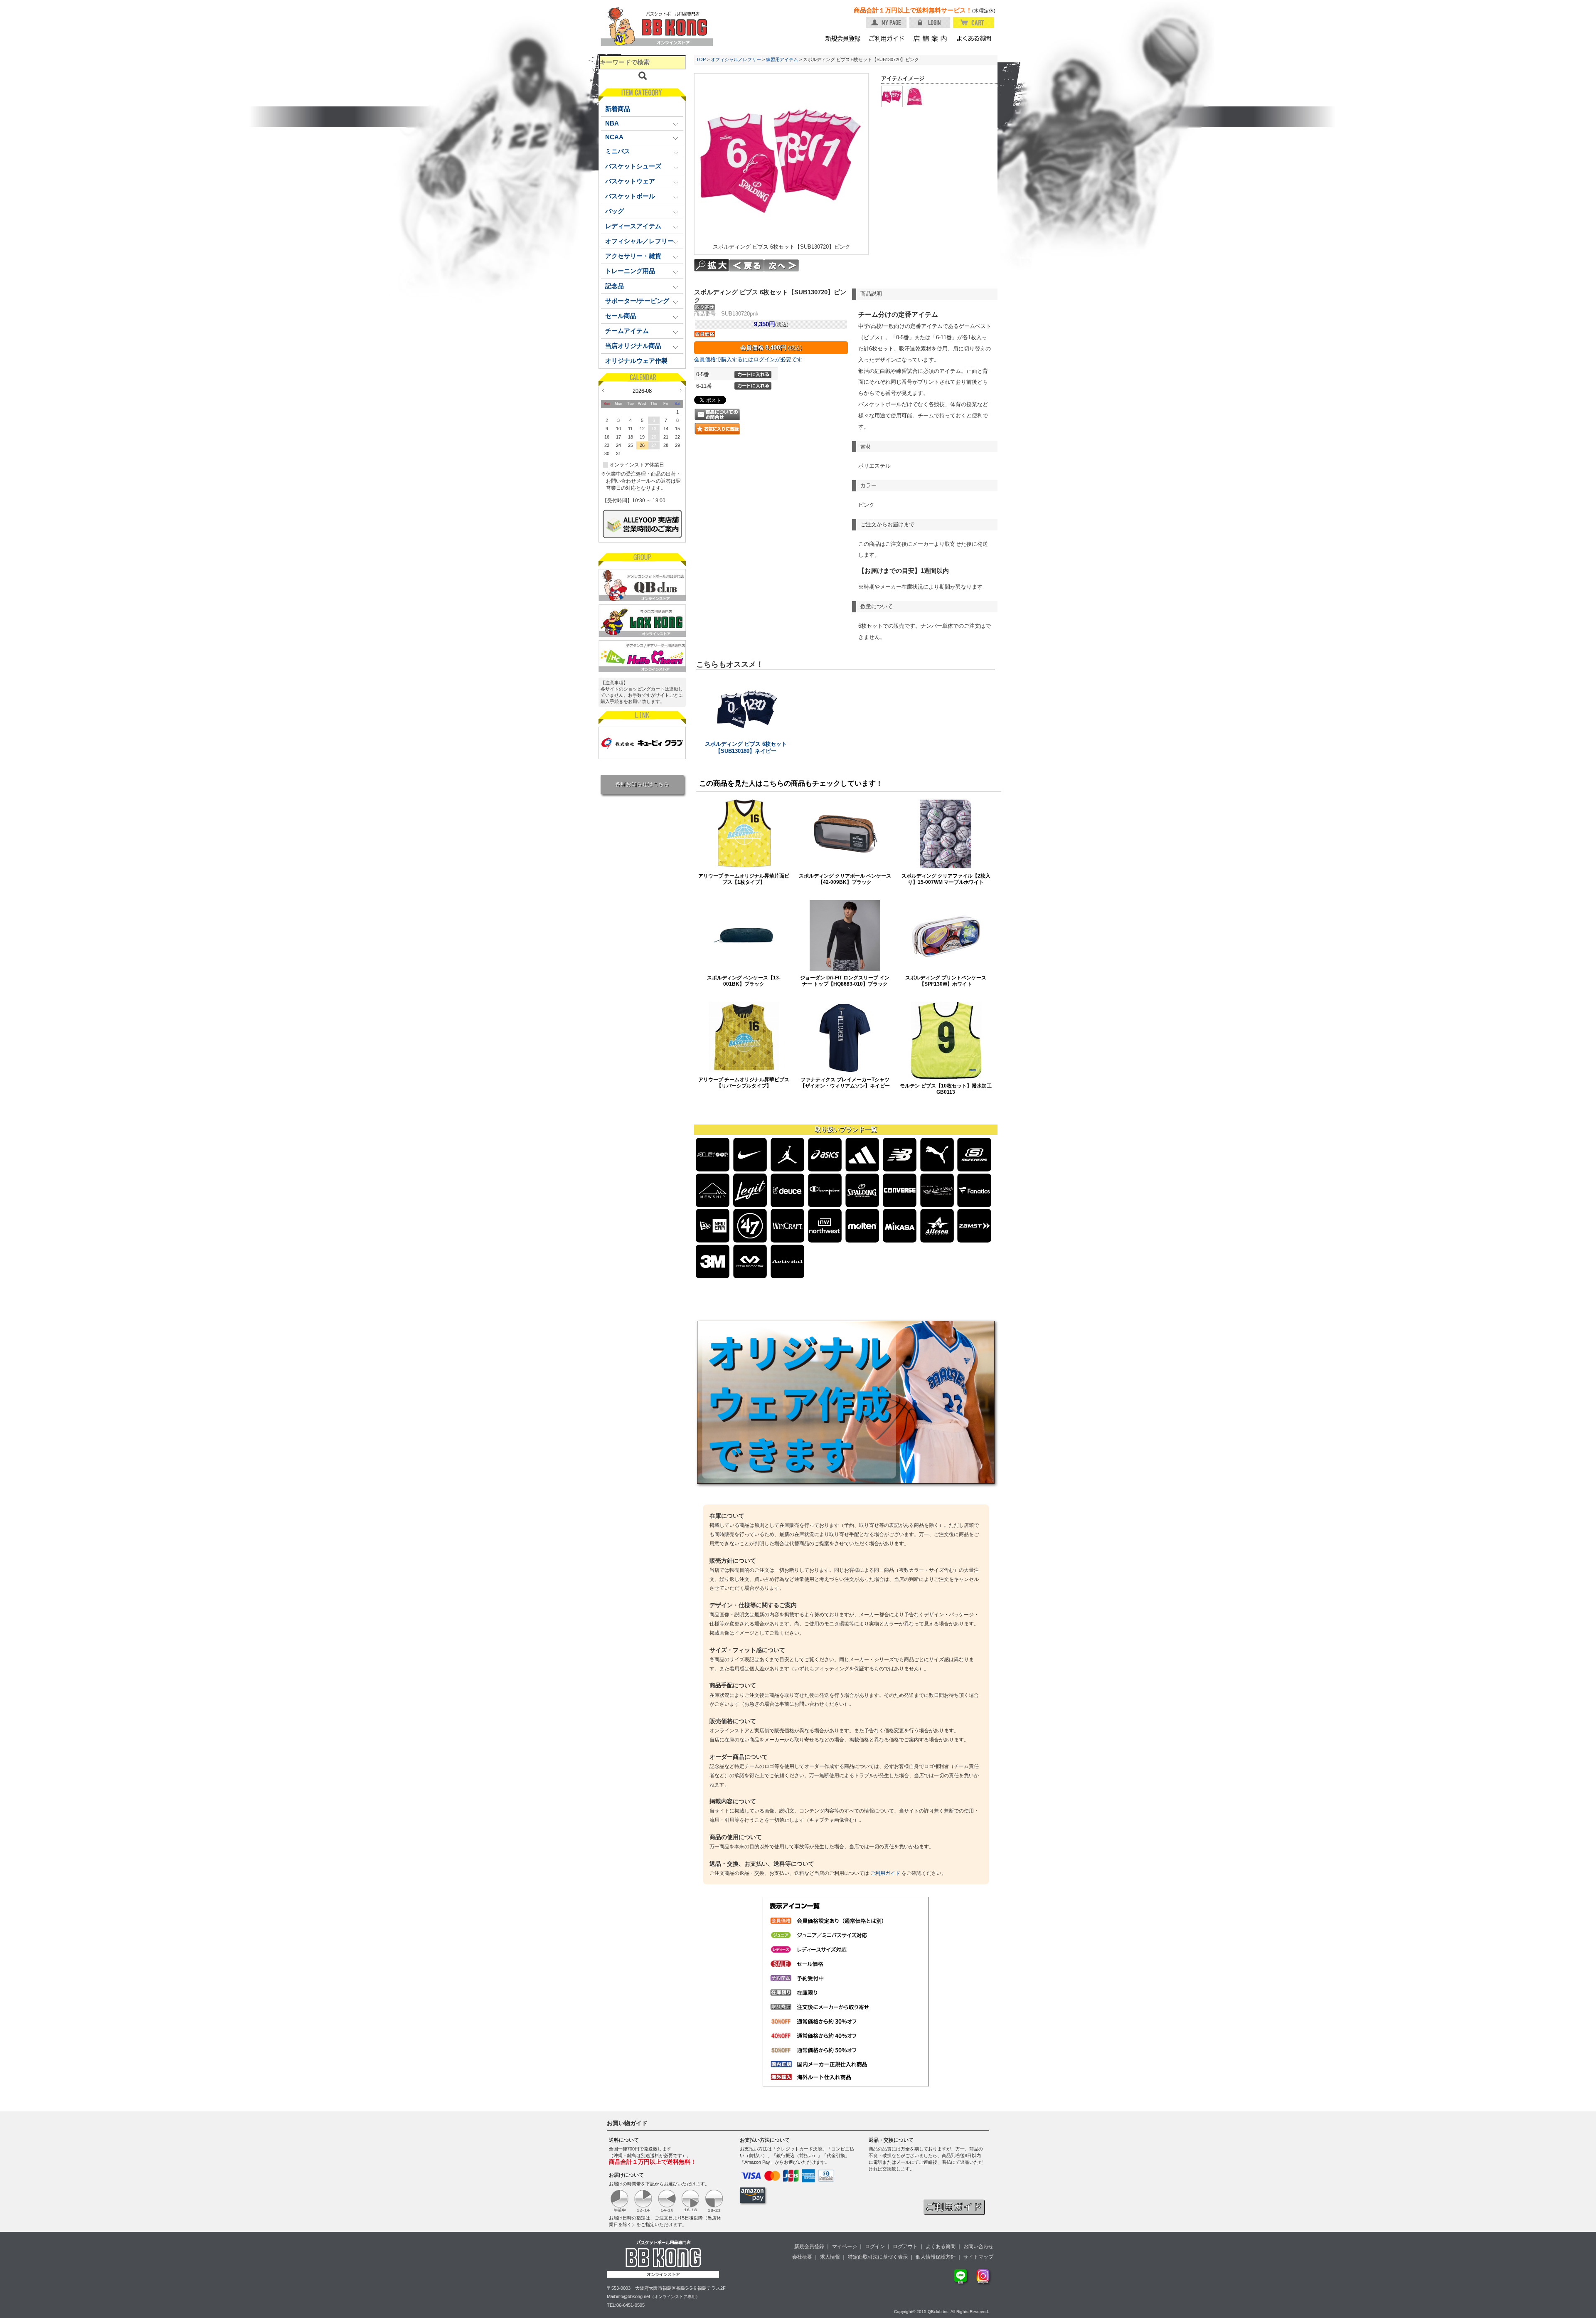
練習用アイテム (782, 59)
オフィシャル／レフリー (736, 59)
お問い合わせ (978, 2246)
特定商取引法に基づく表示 (878, 2257)
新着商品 (618, 109)
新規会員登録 (809, 2246)
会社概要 (802, 2257)
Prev (603, 390)
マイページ (845, 2246)
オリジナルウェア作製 (636, 361)
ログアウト (905, 2246)
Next (681, 390)
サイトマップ (978, 2257)
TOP (701, 59)
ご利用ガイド (885, 1873)
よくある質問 (941, 2246)
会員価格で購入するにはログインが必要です (748, 359)
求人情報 (830, 2257)
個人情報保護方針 (936, 2257)
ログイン (875, 2246)
